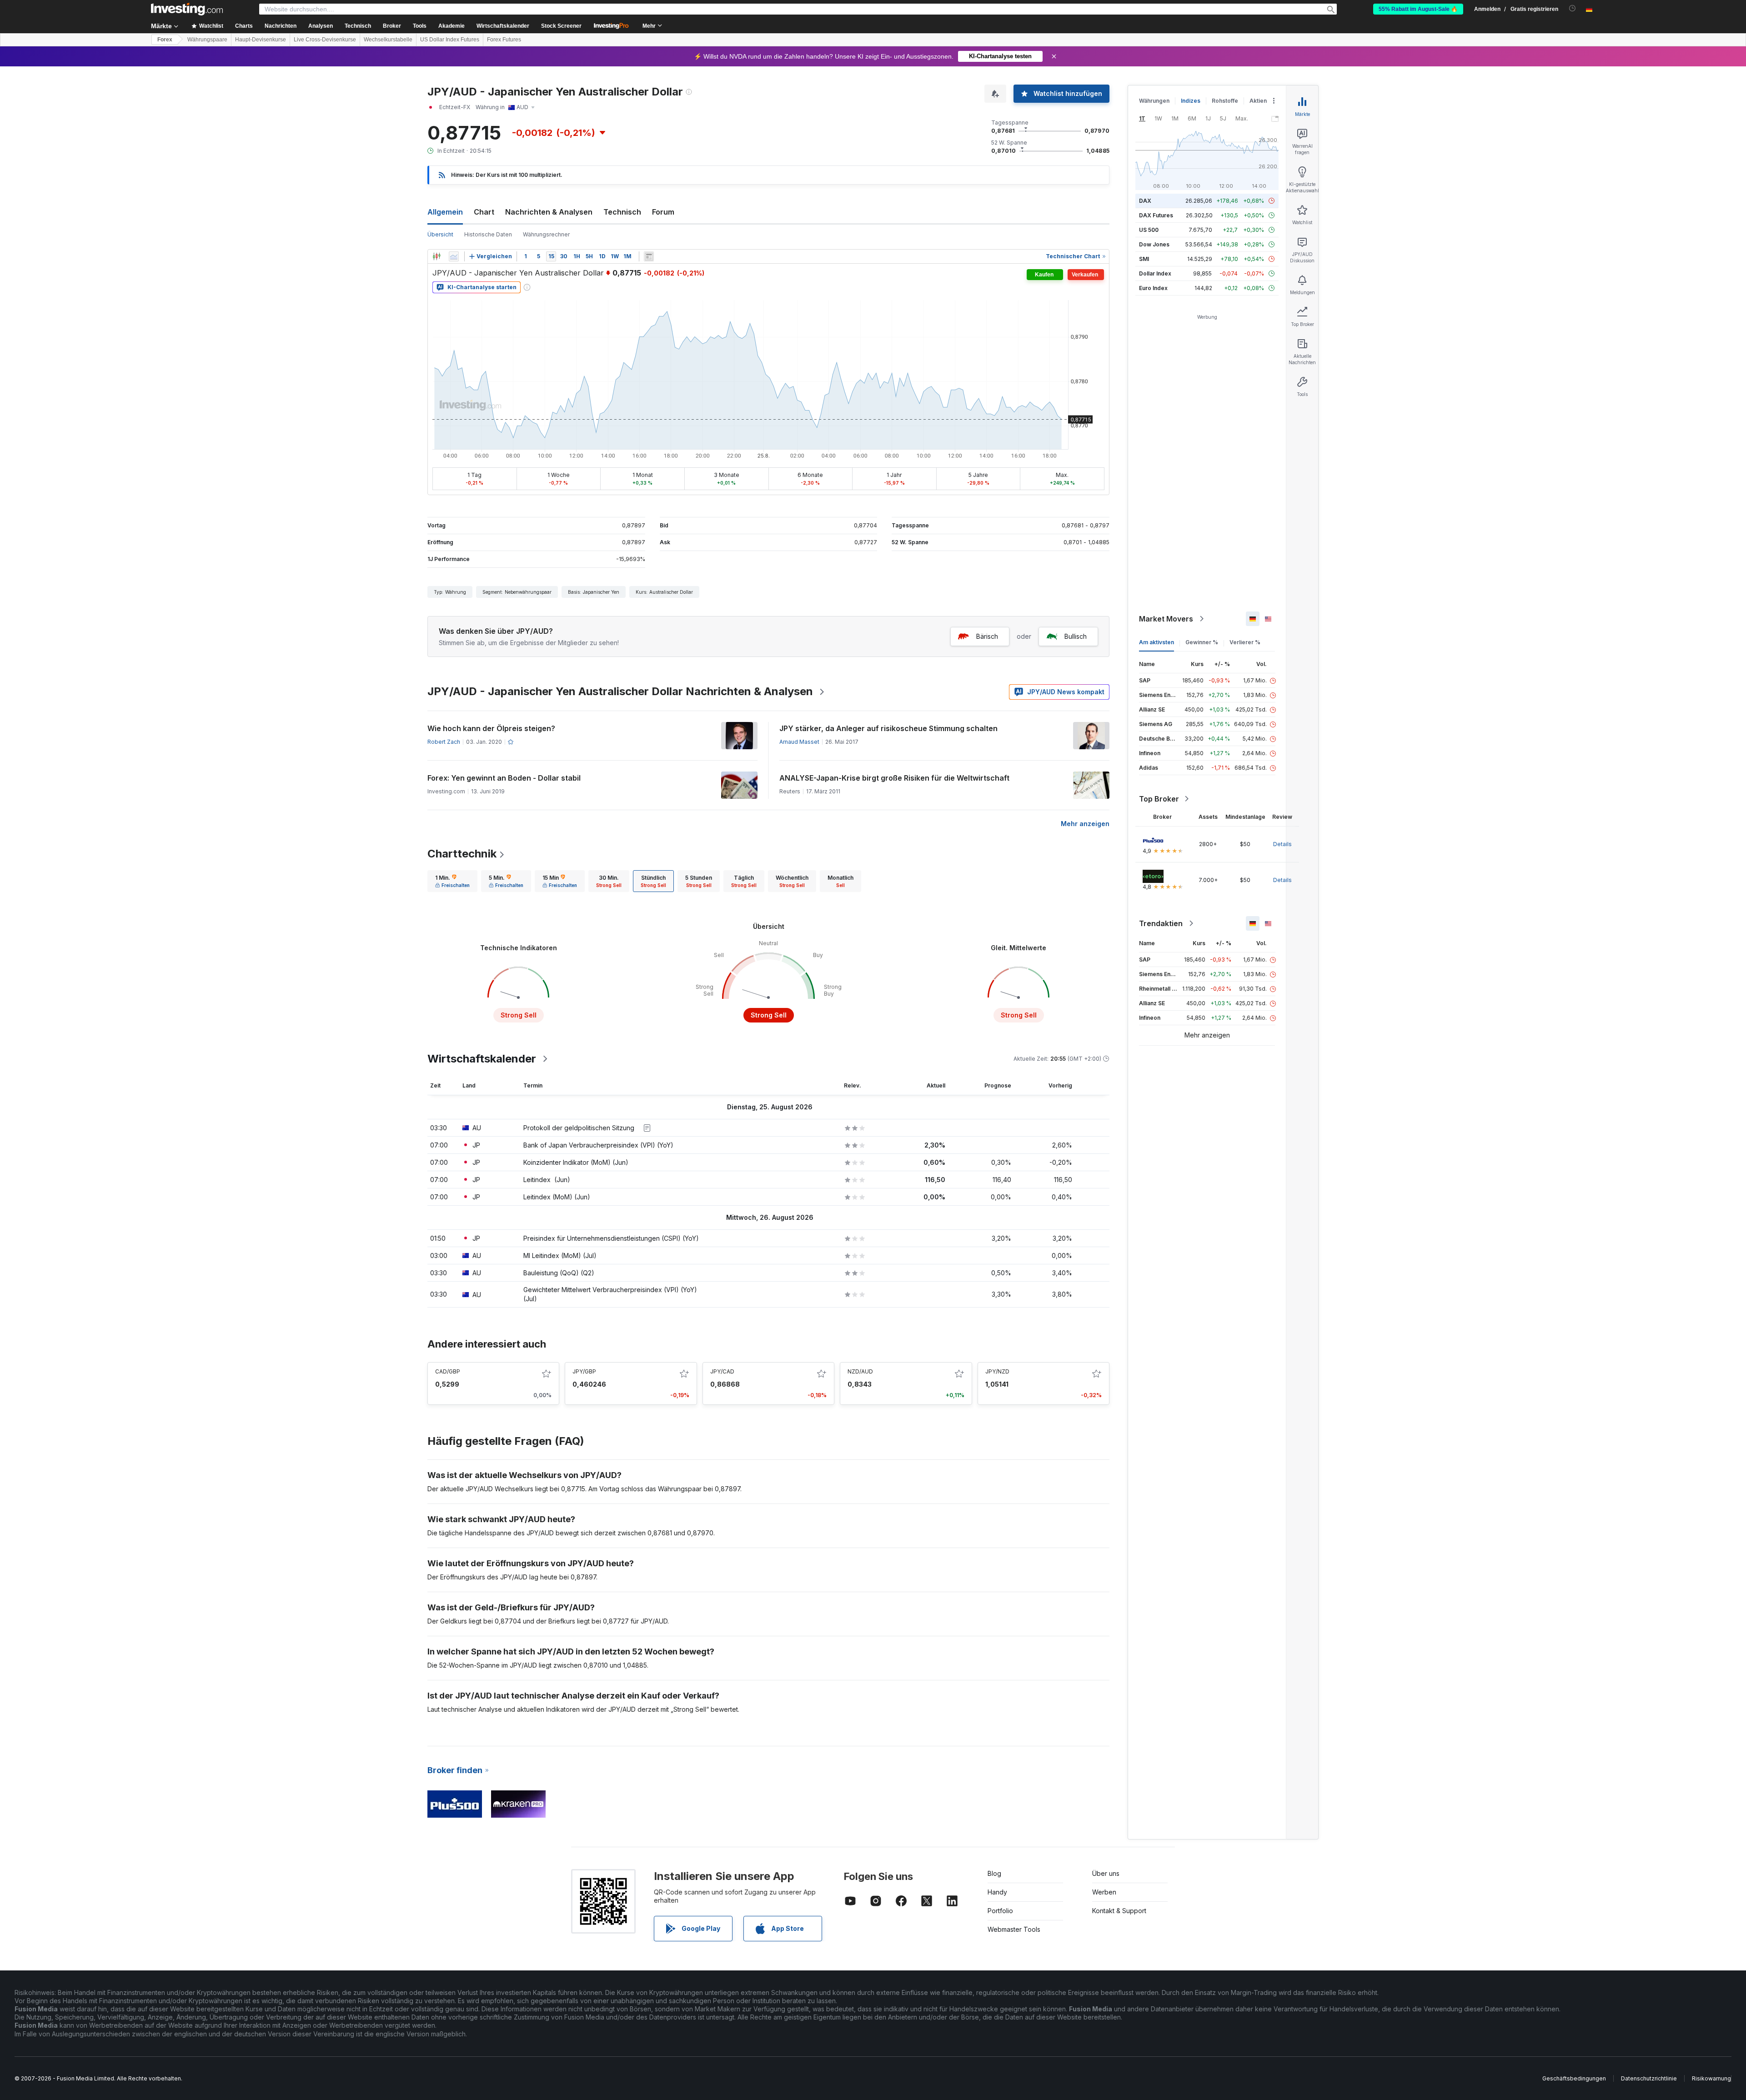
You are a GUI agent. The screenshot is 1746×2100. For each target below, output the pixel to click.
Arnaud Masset (799, 742)
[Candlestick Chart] (436, 256)
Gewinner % (1202, 642)
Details (1282, 844)
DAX (1145, 201)
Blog (994, 1873)
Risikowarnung (1711, 2078)
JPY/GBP (584, 1371)
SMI (1144, 259)
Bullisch (1076, 636)
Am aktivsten (1156, 642)
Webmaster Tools (1014, 1929)
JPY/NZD (997, 1371)
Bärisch (987, 636)
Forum (663, 212)
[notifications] (1573, 8)
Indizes (1191, 101)
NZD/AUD (860, 1371)
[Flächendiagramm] (454, 256)
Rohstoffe (1225, 101)
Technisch (622, 212)
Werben (1104, 1892)
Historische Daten (488, 234)
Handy (997, 1892)
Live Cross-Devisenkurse (325, 40)
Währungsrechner (546, 234)
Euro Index (1153, 288)
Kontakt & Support (1119, 1911)
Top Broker (1159, 799)
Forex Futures (504, 40)
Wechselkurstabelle (388, 40)
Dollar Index (1155, 273)
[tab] (452, 881)
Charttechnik (462, 854)
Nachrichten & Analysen (549, 212)
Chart (484, 212)
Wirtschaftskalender (503, 26)
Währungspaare (207, 40)
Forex (165, 40)
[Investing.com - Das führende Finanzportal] (187, 9)
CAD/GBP (448, 1371)
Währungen (1154, 101)
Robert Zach (444, 742)
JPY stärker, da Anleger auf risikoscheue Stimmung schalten (888, 728)
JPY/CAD (722, 1371)
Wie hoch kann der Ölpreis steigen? (491, 728)
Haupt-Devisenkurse (261, 40)
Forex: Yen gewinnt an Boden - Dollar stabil (504, 778)
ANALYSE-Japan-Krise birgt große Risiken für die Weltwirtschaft (894, 778)
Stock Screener (561, 26)
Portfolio (1000, 1911)
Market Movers (1166, 619)
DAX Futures (1156, 215)
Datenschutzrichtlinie (1649, 2078)
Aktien (1258, 101)
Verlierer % (1245, 642)
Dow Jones (1154, 244)
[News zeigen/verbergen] (649, 256)
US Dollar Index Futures (450, 40)
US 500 (1149, 230)
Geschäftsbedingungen (1574, 2078)
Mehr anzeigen (1085, 824)
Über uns (1106, 1873)
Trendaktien (1161, 923)
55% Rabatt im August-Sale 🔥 (1418, 9)
